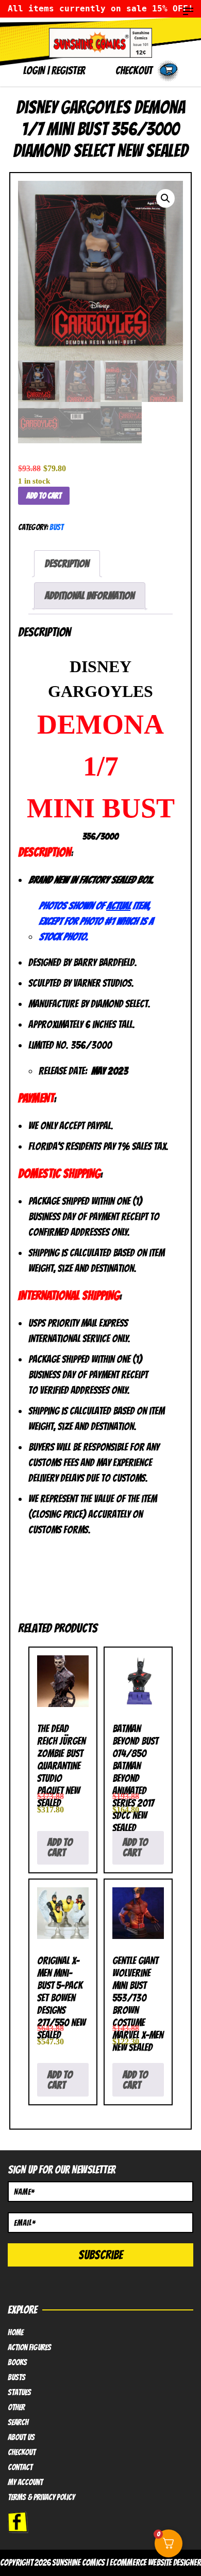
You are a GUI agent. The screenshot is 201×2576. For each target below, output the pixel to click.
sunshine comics (78, 2563)
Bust (56, 527)
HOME (15, 2333)
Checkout (22, 2453)
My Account (25, 2482)
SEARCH (18, 2423)
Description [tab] (67, 564)
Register (68, 71)
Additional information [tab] (90, 596)
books (17, 2363)
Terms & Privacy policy (41, 2497)
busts (16, 2378)
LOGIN (34, 71)
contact (20, 2468)
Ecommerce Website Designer (155, 2563)
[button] (165, 198)
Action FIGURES (29, 2348)
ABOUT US (21, 2438)
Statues (19, 2393)
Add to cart (44, 496)
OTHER (16, 2408)
